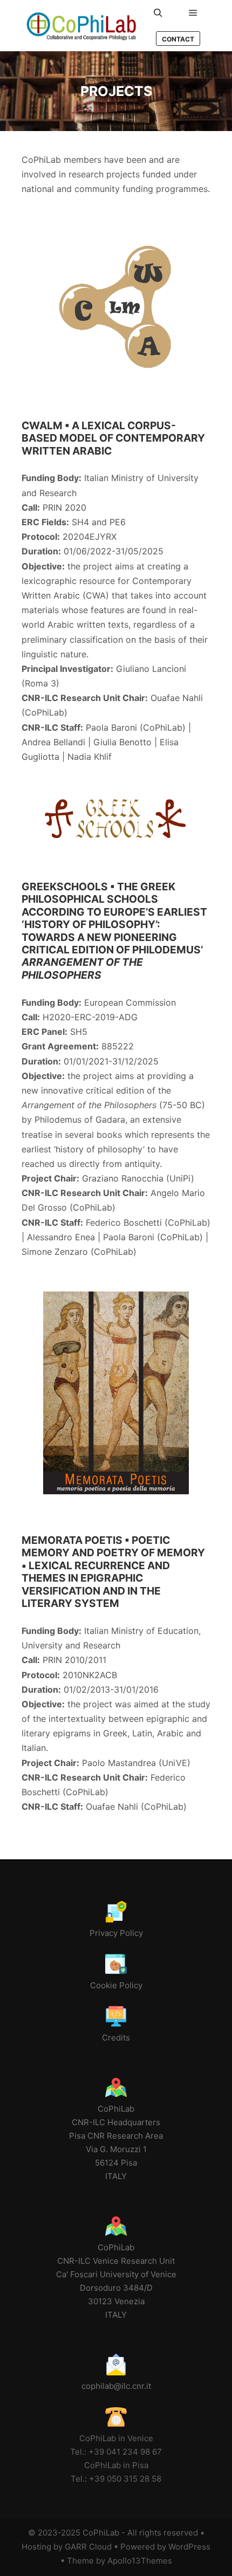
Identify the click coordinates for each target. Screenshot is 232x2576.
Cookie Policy (116, 1985)
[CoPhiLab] (81, 26)
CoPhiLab (101, 2533)
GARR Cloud (88, 2547)
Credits (116, 2038)
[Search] (158, 13)
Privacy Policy (116, 1933)
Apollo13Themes (140, 2561)
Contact (178, 39)
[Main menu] (193, 13)
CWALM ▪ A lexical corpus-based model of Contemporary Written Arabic (113, 438)
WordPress (189, 2547)
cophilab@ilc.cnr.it (116, 2386)
